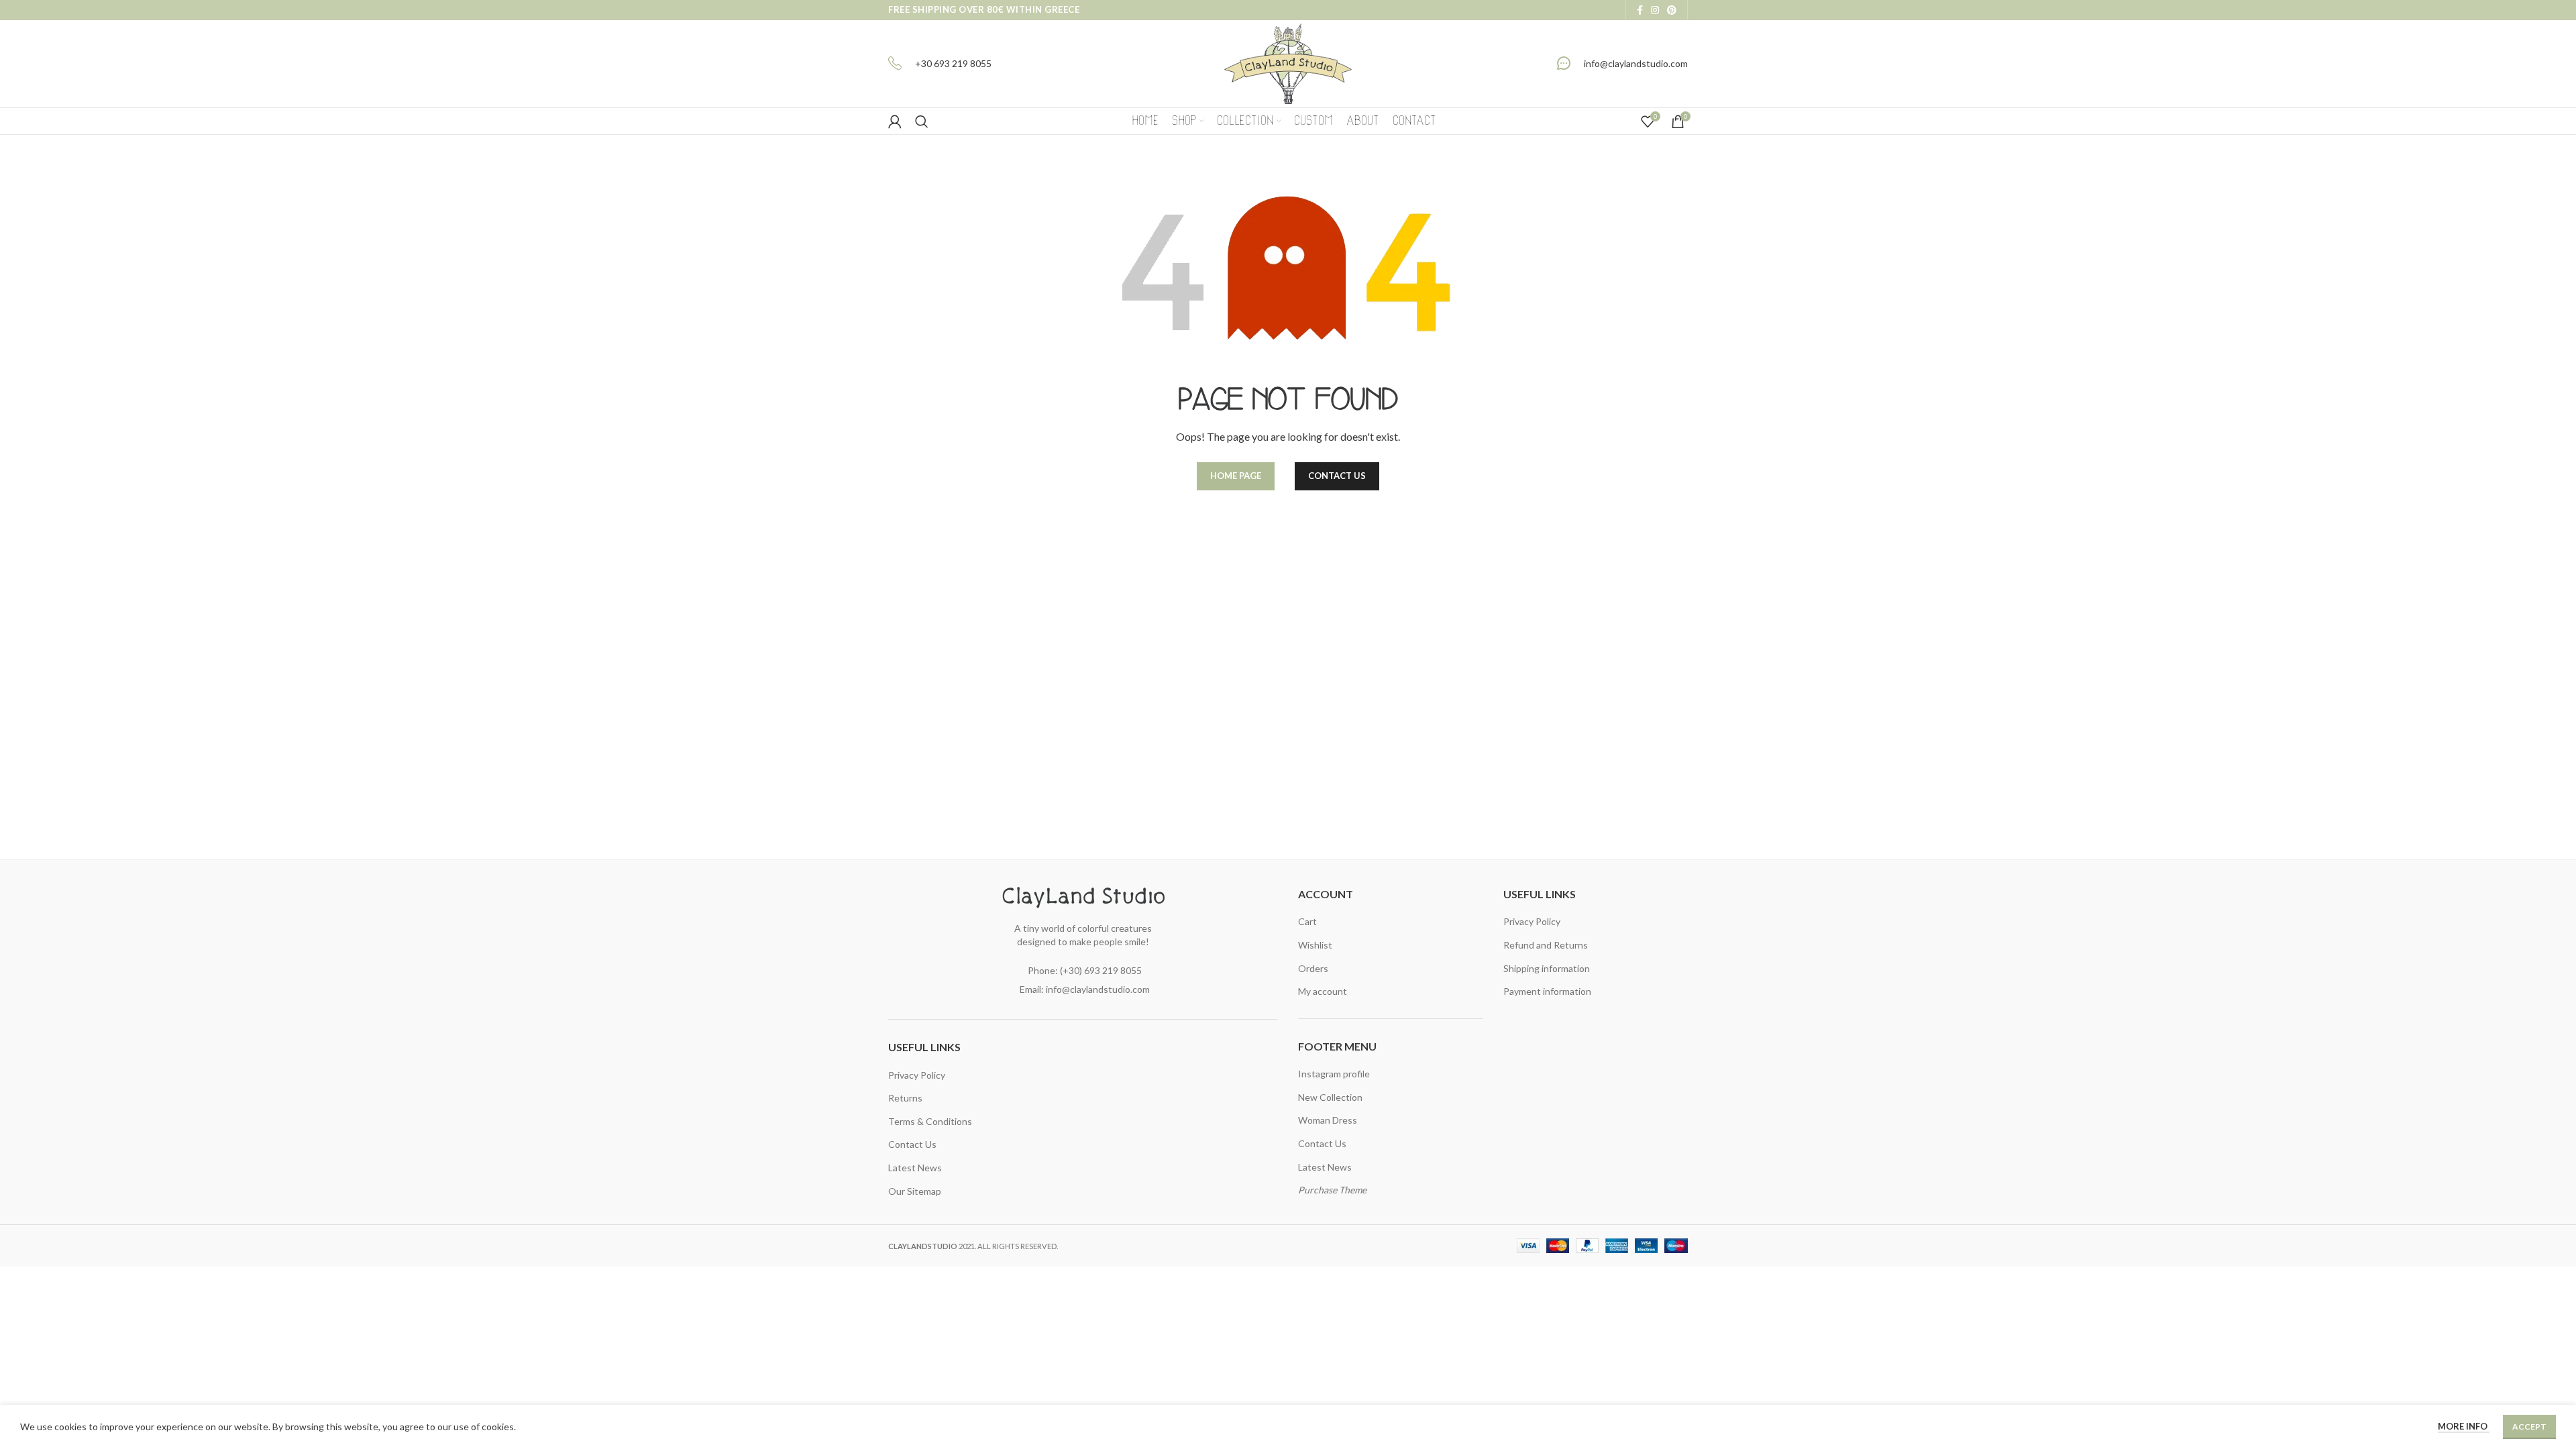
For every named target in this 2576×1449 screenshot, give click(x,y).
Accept (2529, 1427)
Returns (905, 1098)
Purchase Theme (1332, 1190)
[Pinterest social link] (1672, 10)
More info (2464, 1426)
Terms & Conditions (930, 1121)
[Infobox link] (940, 64)
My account (1323, 991)
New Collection (1330, 1097)
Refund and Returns (1546, 945)
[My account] (895, 121)
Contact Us (912, 1144)
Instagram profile (1334, 1074)
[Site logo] (1288, 63)
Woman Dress (1328, 1120)
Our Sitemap (915, 1191)
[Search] (922, 121)
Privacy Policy (917, 1075)
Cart (1307, 921)
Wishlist (1315, 945)
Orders (1313, 968)
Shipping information (1547, 968)
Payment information (1547, 991)
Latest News (915, 1168)
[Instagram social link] (1655, 10)
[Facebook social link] (1640, 10)
